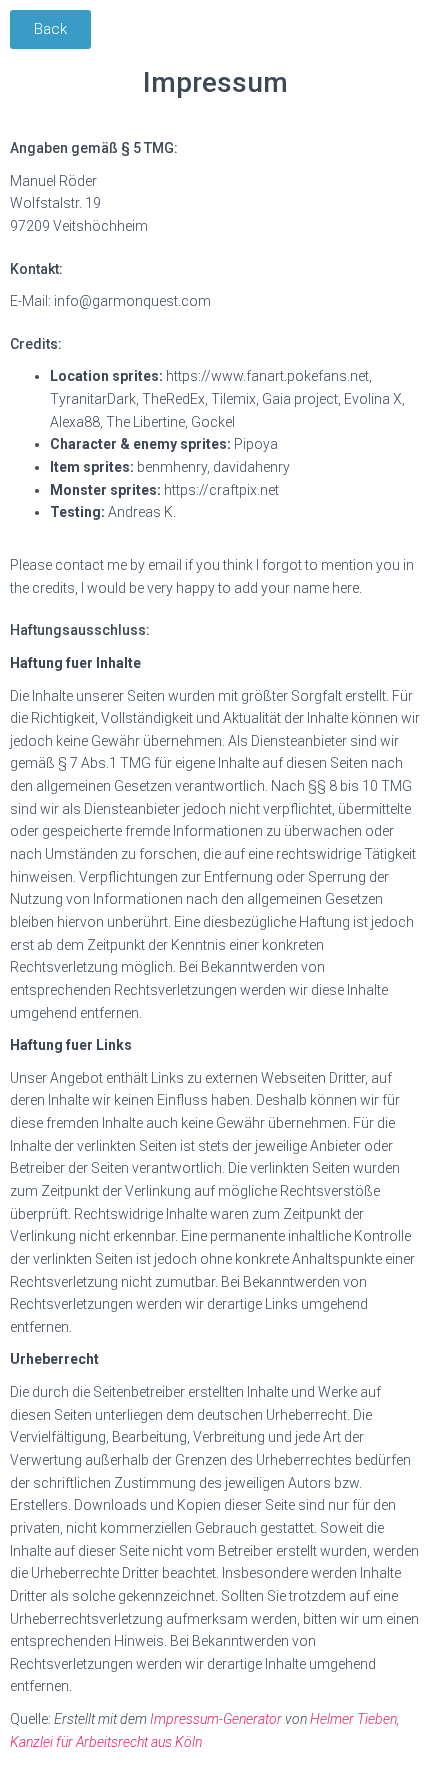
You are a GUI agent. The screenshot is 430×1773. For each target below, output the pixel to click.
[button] (50, 29)
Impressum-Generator (216, 1719)
